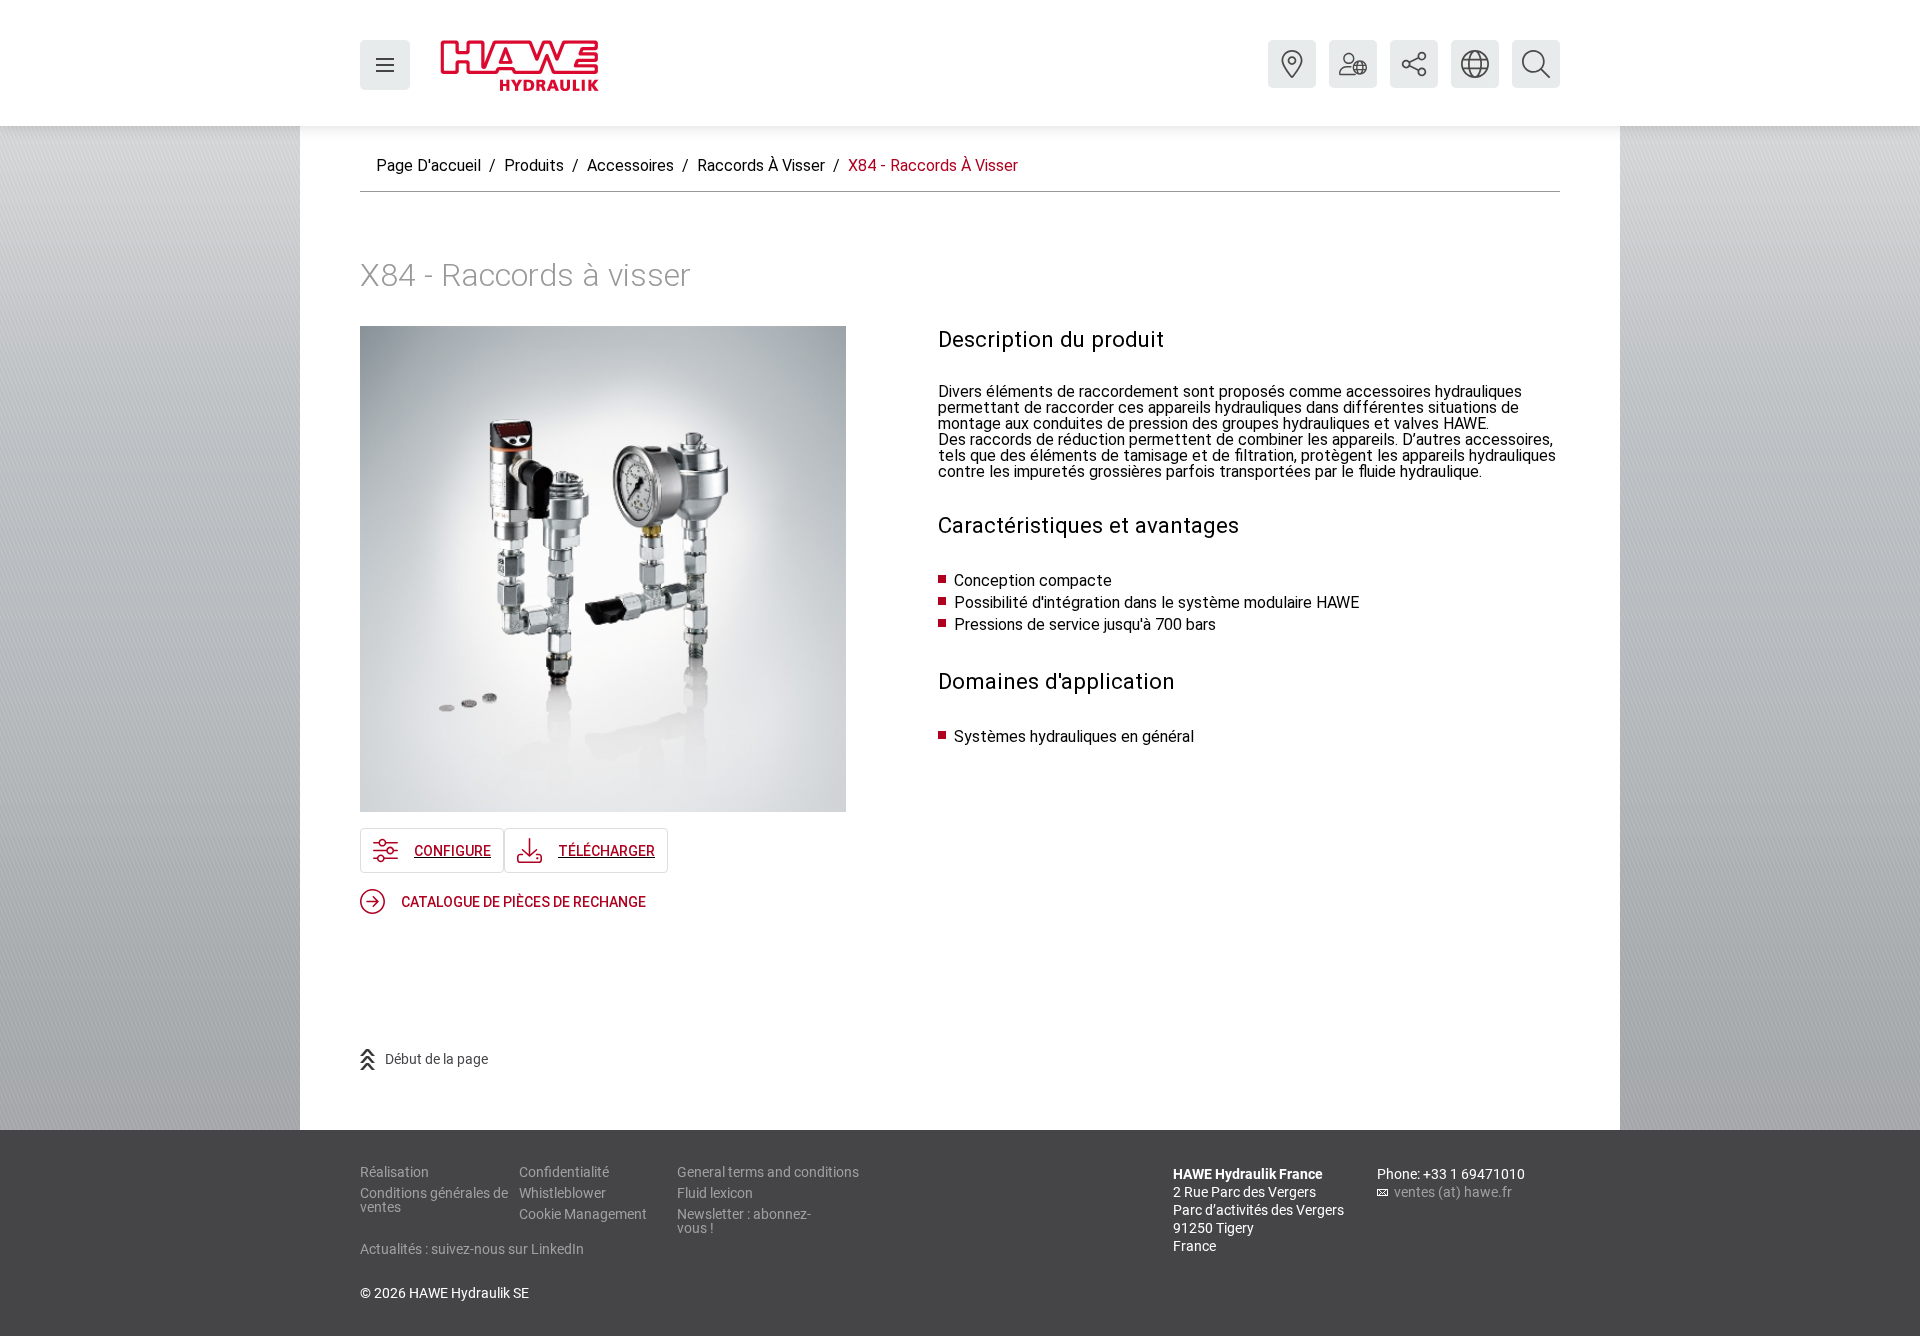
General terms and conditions (768, 1172)
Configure (452, 851)
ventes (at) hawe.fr (1453, 1192)
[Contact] (1292, 79)
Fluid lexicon (715, 1193)
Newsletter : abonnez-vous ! (744, 1221)
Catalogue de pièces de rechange (523, 902)
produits (534, 165)
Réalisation (394, 1172)
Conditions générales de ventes (434, 1200)
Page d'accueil (428, 165)
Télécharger (606, 851)
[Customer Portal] (1353, 79)
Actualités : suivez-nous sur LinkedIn (472, 1249)
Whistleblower (562, 1193)
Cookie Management (583, 1214)
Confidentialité (564, 1172)
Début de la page (436, 1059)
